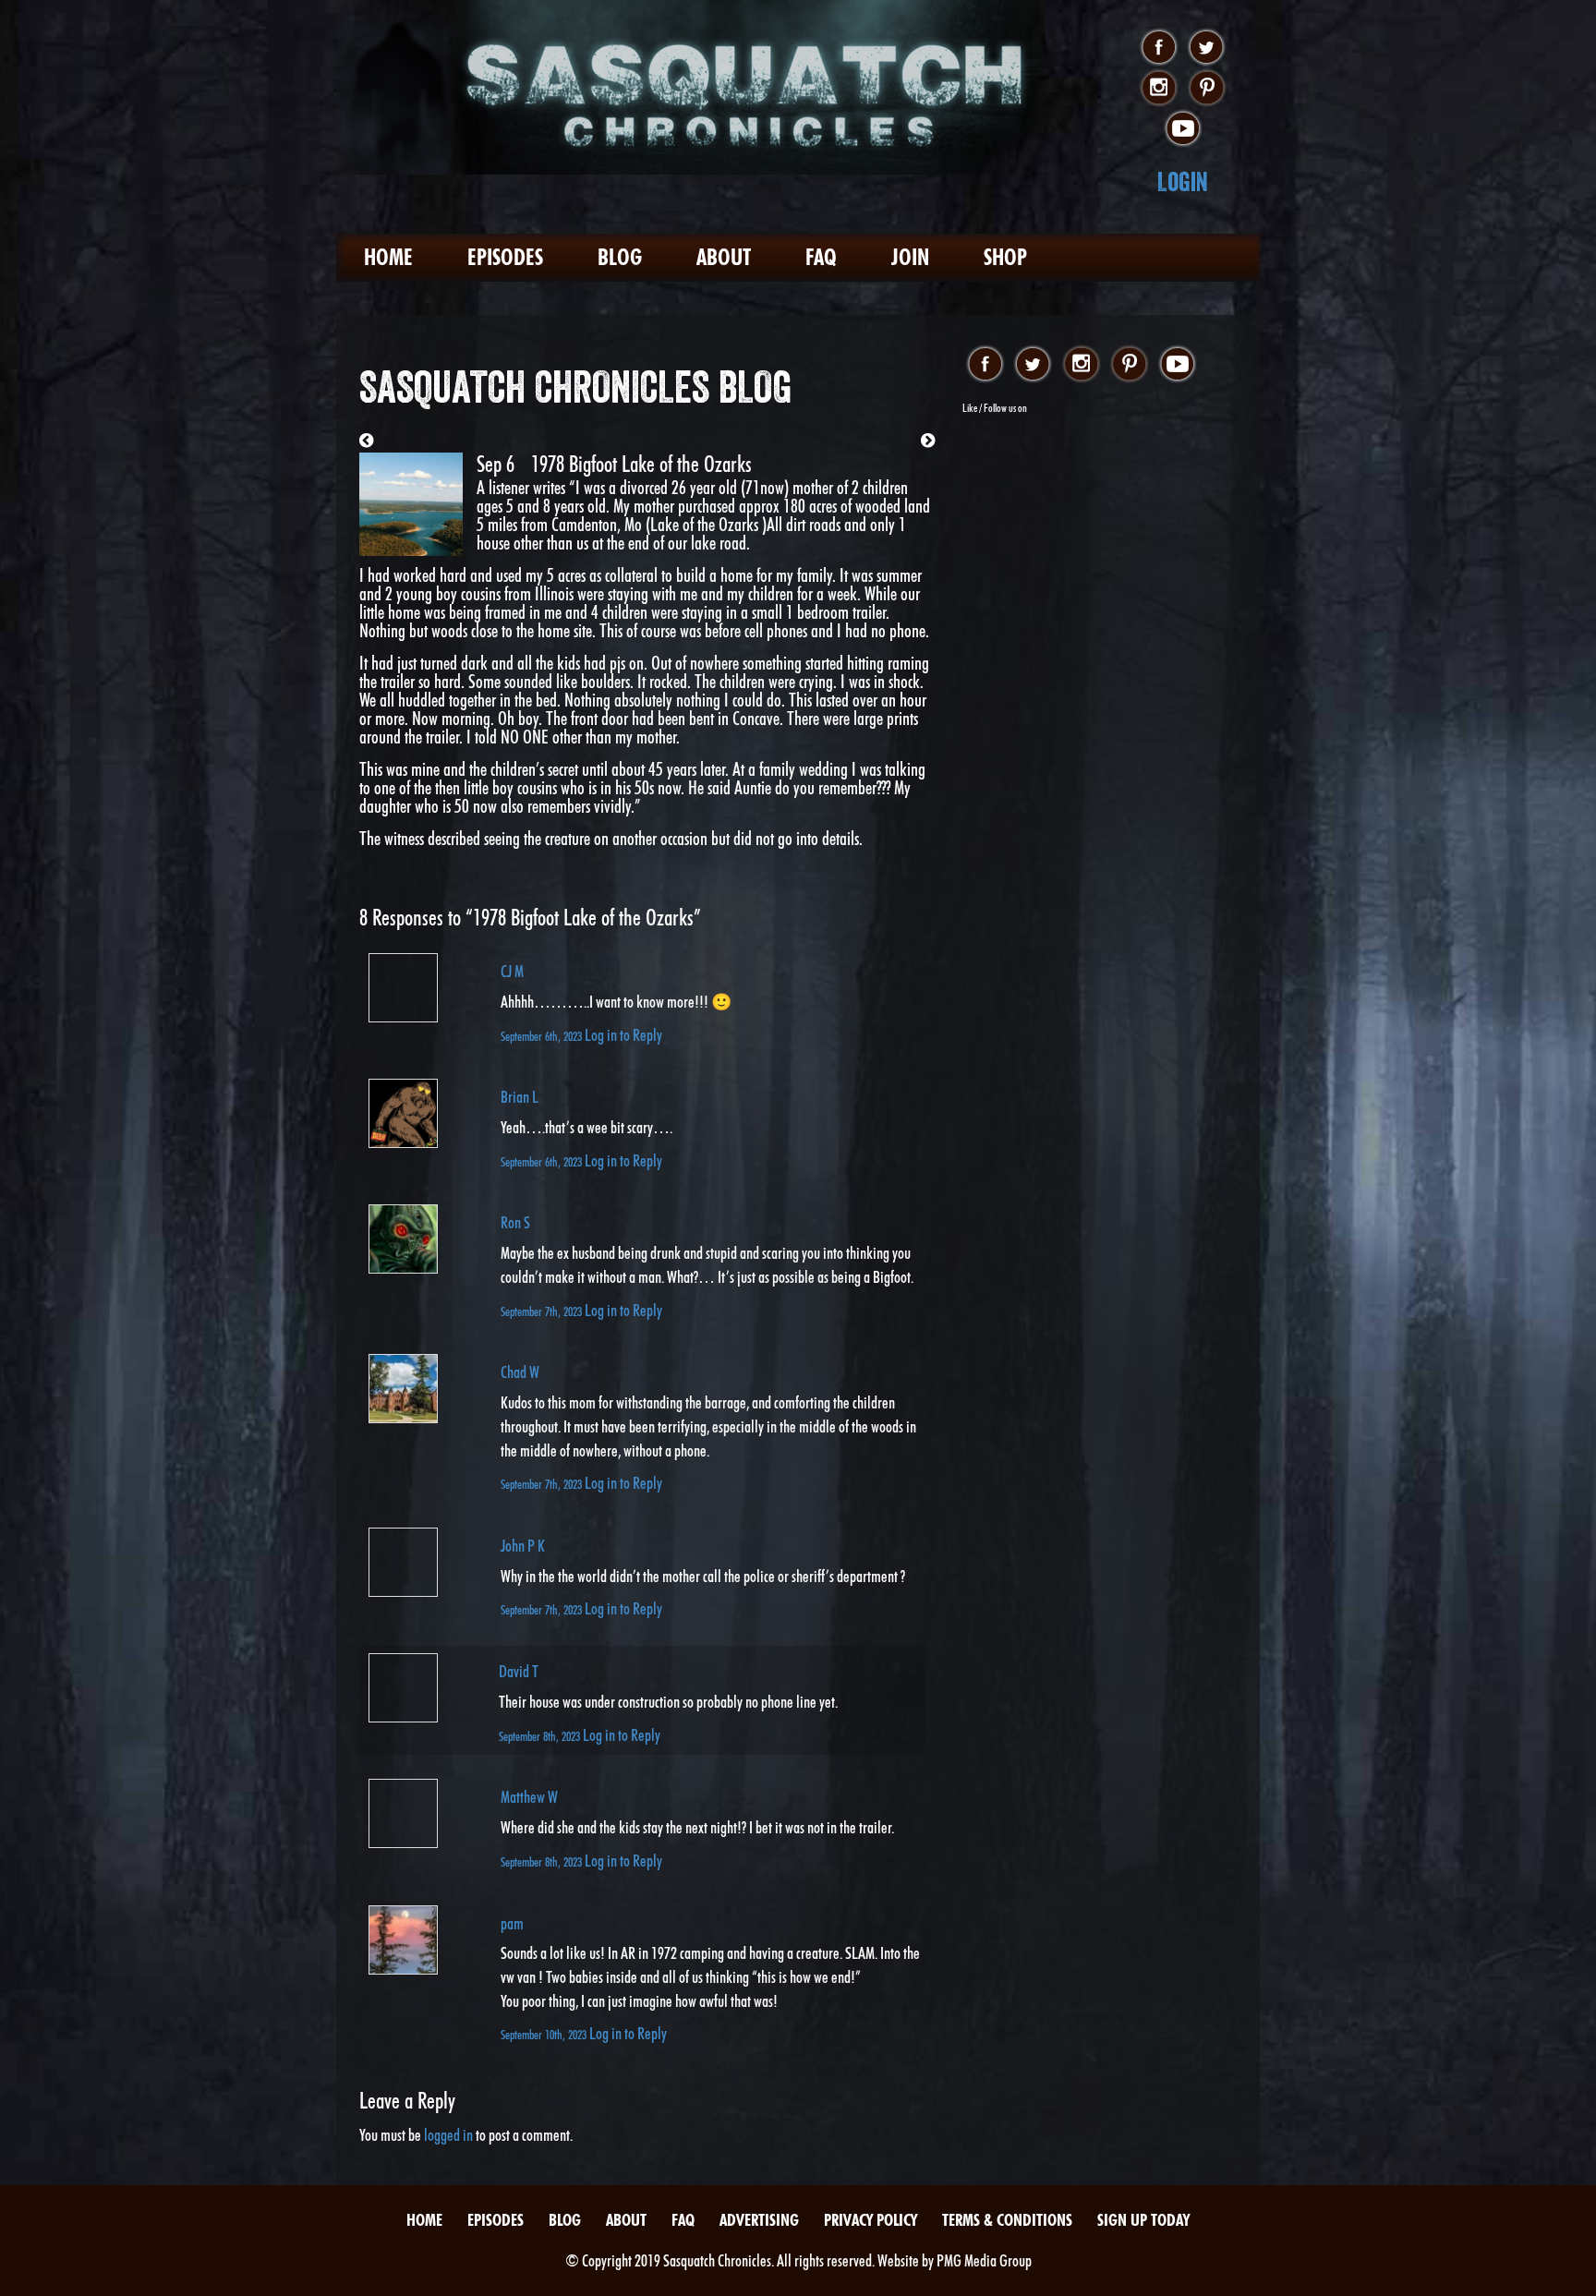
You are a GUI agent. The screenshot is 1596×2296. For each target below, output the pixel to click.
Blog (620, 257)
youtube (1183, 129)
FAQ (821, 257)
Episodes (505, 257)
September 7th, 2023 (543, 1311)
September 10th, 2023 (545, 2034)
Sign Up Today (1143, 2220)
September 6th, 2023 (543, 1036)
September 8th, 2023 (541, 1736)
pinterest (1207, 89)
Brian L (520, 1097)
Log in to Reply (623, 1035)
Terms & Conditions (1007, 2220)
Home (388, 257)
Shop (1005, 257)
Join (910, 257)
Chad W (520, 1372)
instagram (1159, 89)
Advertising (759, 2220)
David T (519, 1671)
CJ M (512, 971)
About (724, 257)
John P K (523, 1546)
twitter (1207, 48)
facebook (1159, 48)
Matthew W (529, 1797)
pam (512, 1923)
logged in (448, 2135)
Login (1183, 181)
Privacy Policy (871, 2220)
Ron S (515, 1222)
